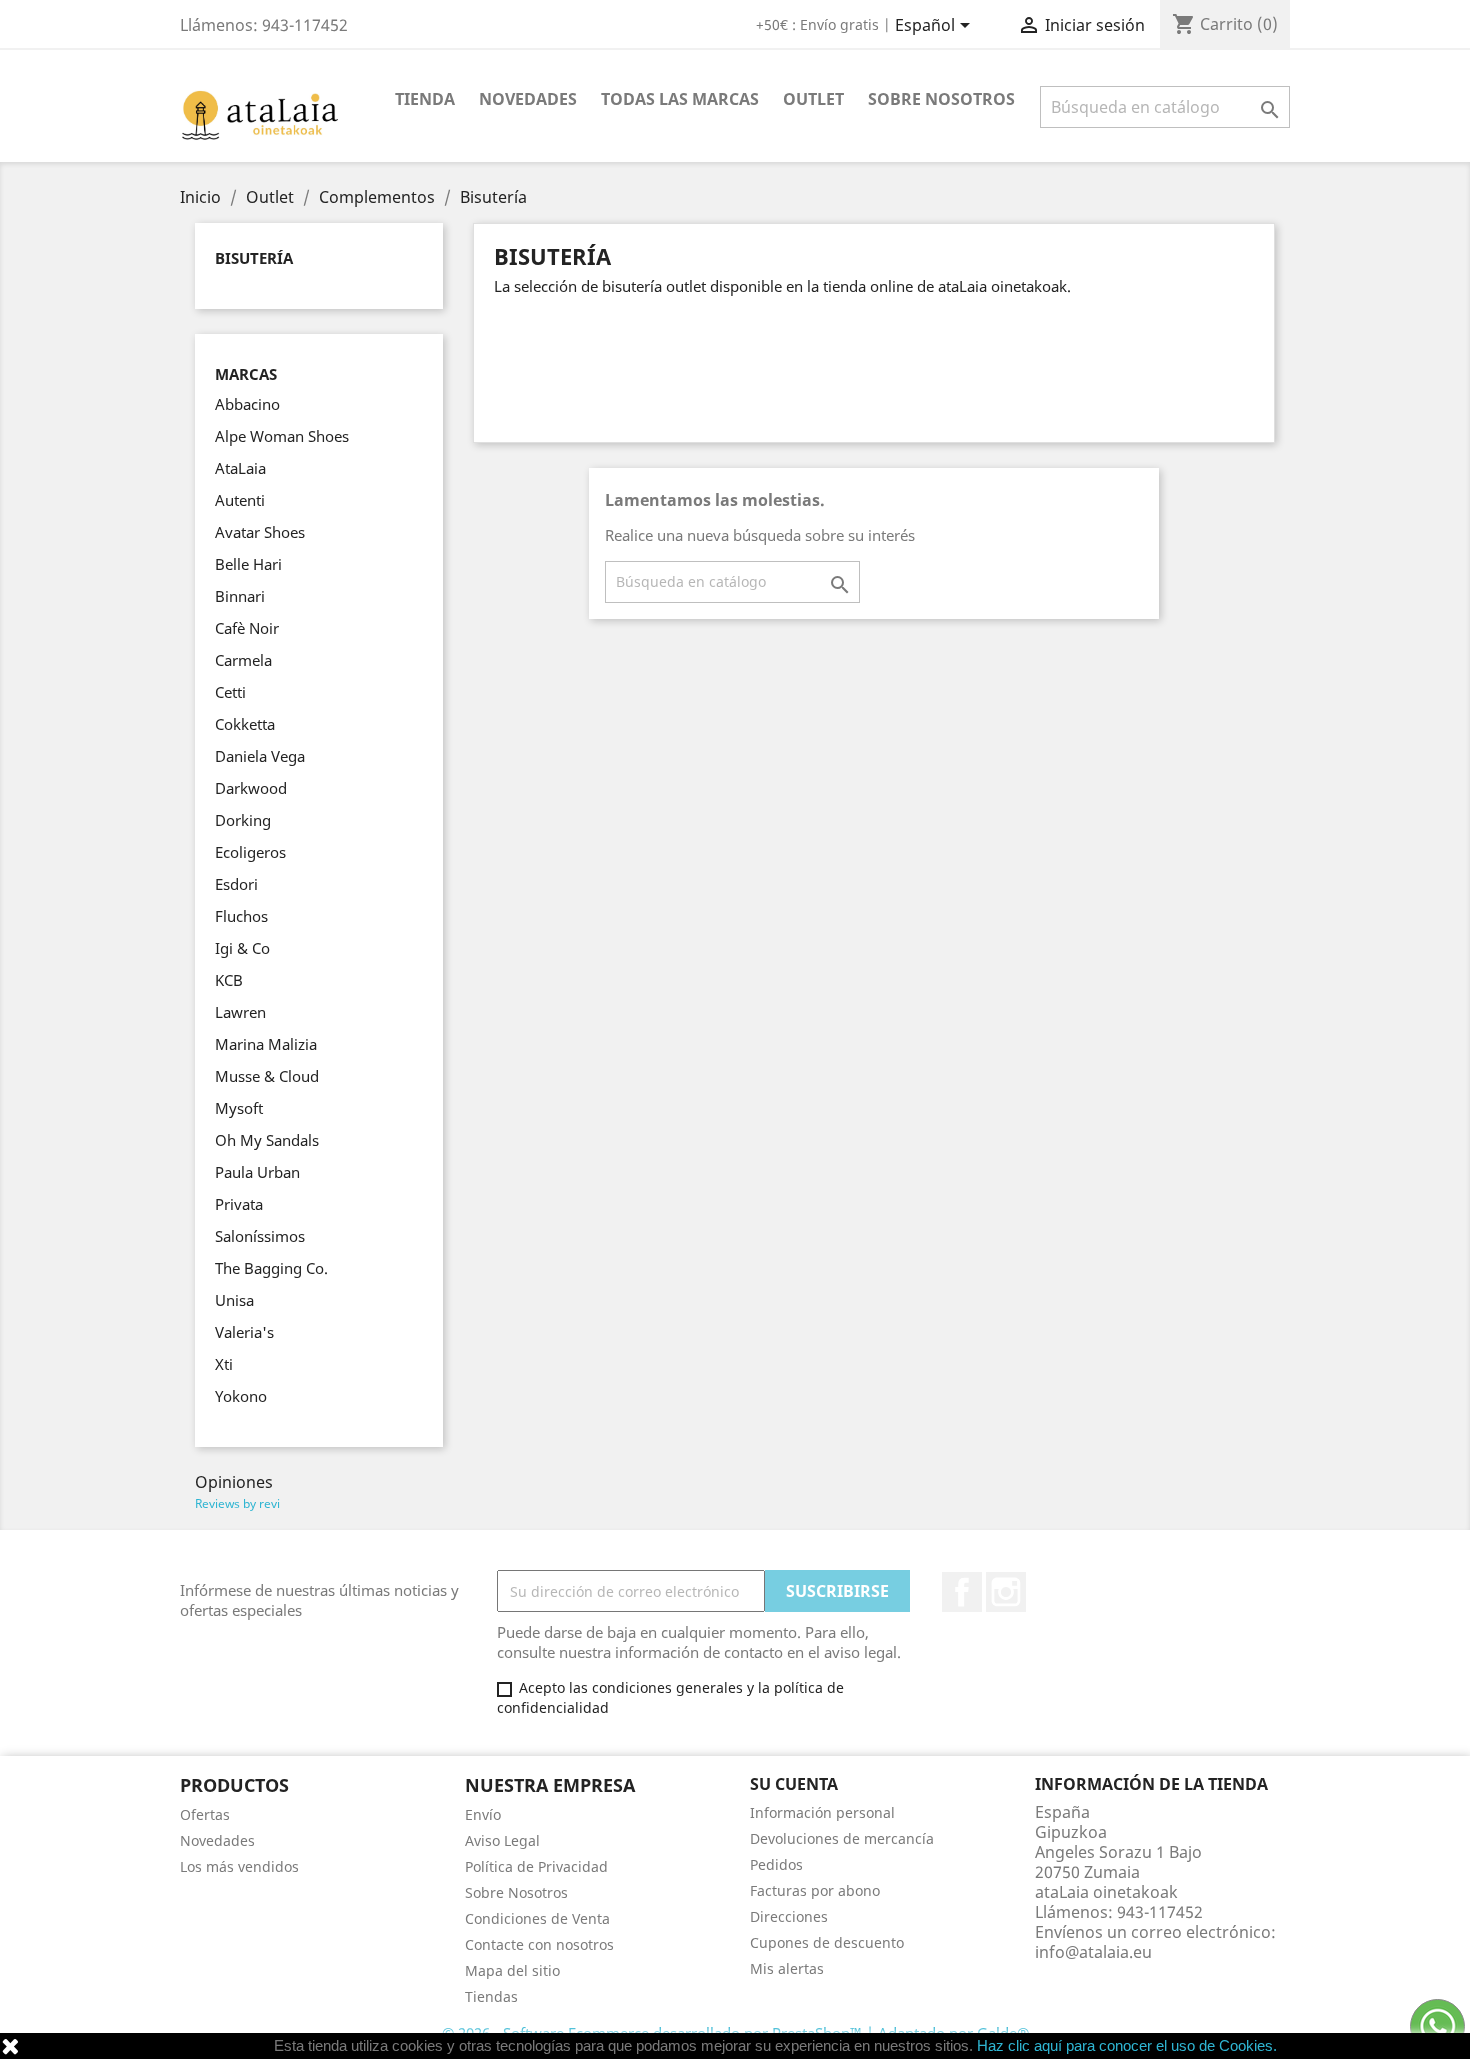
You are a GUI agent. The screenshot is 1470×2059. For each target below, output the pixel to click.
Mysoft (239, 1108)
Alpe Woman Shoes (282, 436)
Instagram (1006, 1592)
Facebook (962, 1592)
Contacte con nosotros (539, 1944)
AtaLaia (240, 468)
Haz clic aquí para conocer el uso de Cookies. (1127, 2045)
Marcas (246, 374)
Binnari (240, 596)
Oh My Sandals (267, 1140)
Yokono (241, 1396)
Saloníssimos (260, 1236)
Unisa (234, 1300)
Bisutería (254, 258)
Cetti (230, 692)
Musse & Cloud (267, 1076)
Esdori (236, 884)
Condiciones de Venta (537, 1918)
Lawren (240, 1012)
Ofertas (205, 1814)
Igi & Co (242, 948)
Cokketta (245, 724)
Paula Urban (257, 1172)
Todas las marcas (680, 99)
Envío (483, 1814)
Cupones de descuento (827, 1942)
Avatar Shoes (260, 532)
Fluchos (241, 916)
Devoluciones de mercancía (842, 1838)
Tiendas (491, 1996)
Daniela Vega (260, 756)
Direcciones (789, 1916)
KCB (229, 980)
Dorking (243, 820)
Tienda (425, 99)
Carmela (243, 660)
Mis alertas (787, 1968)
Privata (239, 1204)
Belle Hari (248, 564)
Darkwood (251, 788)
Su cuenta (794, 1784)
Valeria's (244, 1332)
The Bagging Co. (271, 1268)
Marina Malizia (266, 1044)
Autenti (240, 500)
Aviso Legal (502, 1840)
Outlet (813, 99)
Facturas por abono (815, 1890)
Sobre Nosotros (941, 99)
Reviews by (237, 1503)
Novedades (528, 99)
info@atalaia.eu (1093, 1952)
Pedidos (776, 1864)
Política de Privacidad (536, 1866)
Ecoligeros (250, 852)
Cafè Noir (247, 628)
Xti (224, 1364)
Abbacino (247, 404)
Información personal (822, 1812)
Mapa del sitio (512, 1970)
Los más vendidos (239, 1866)
